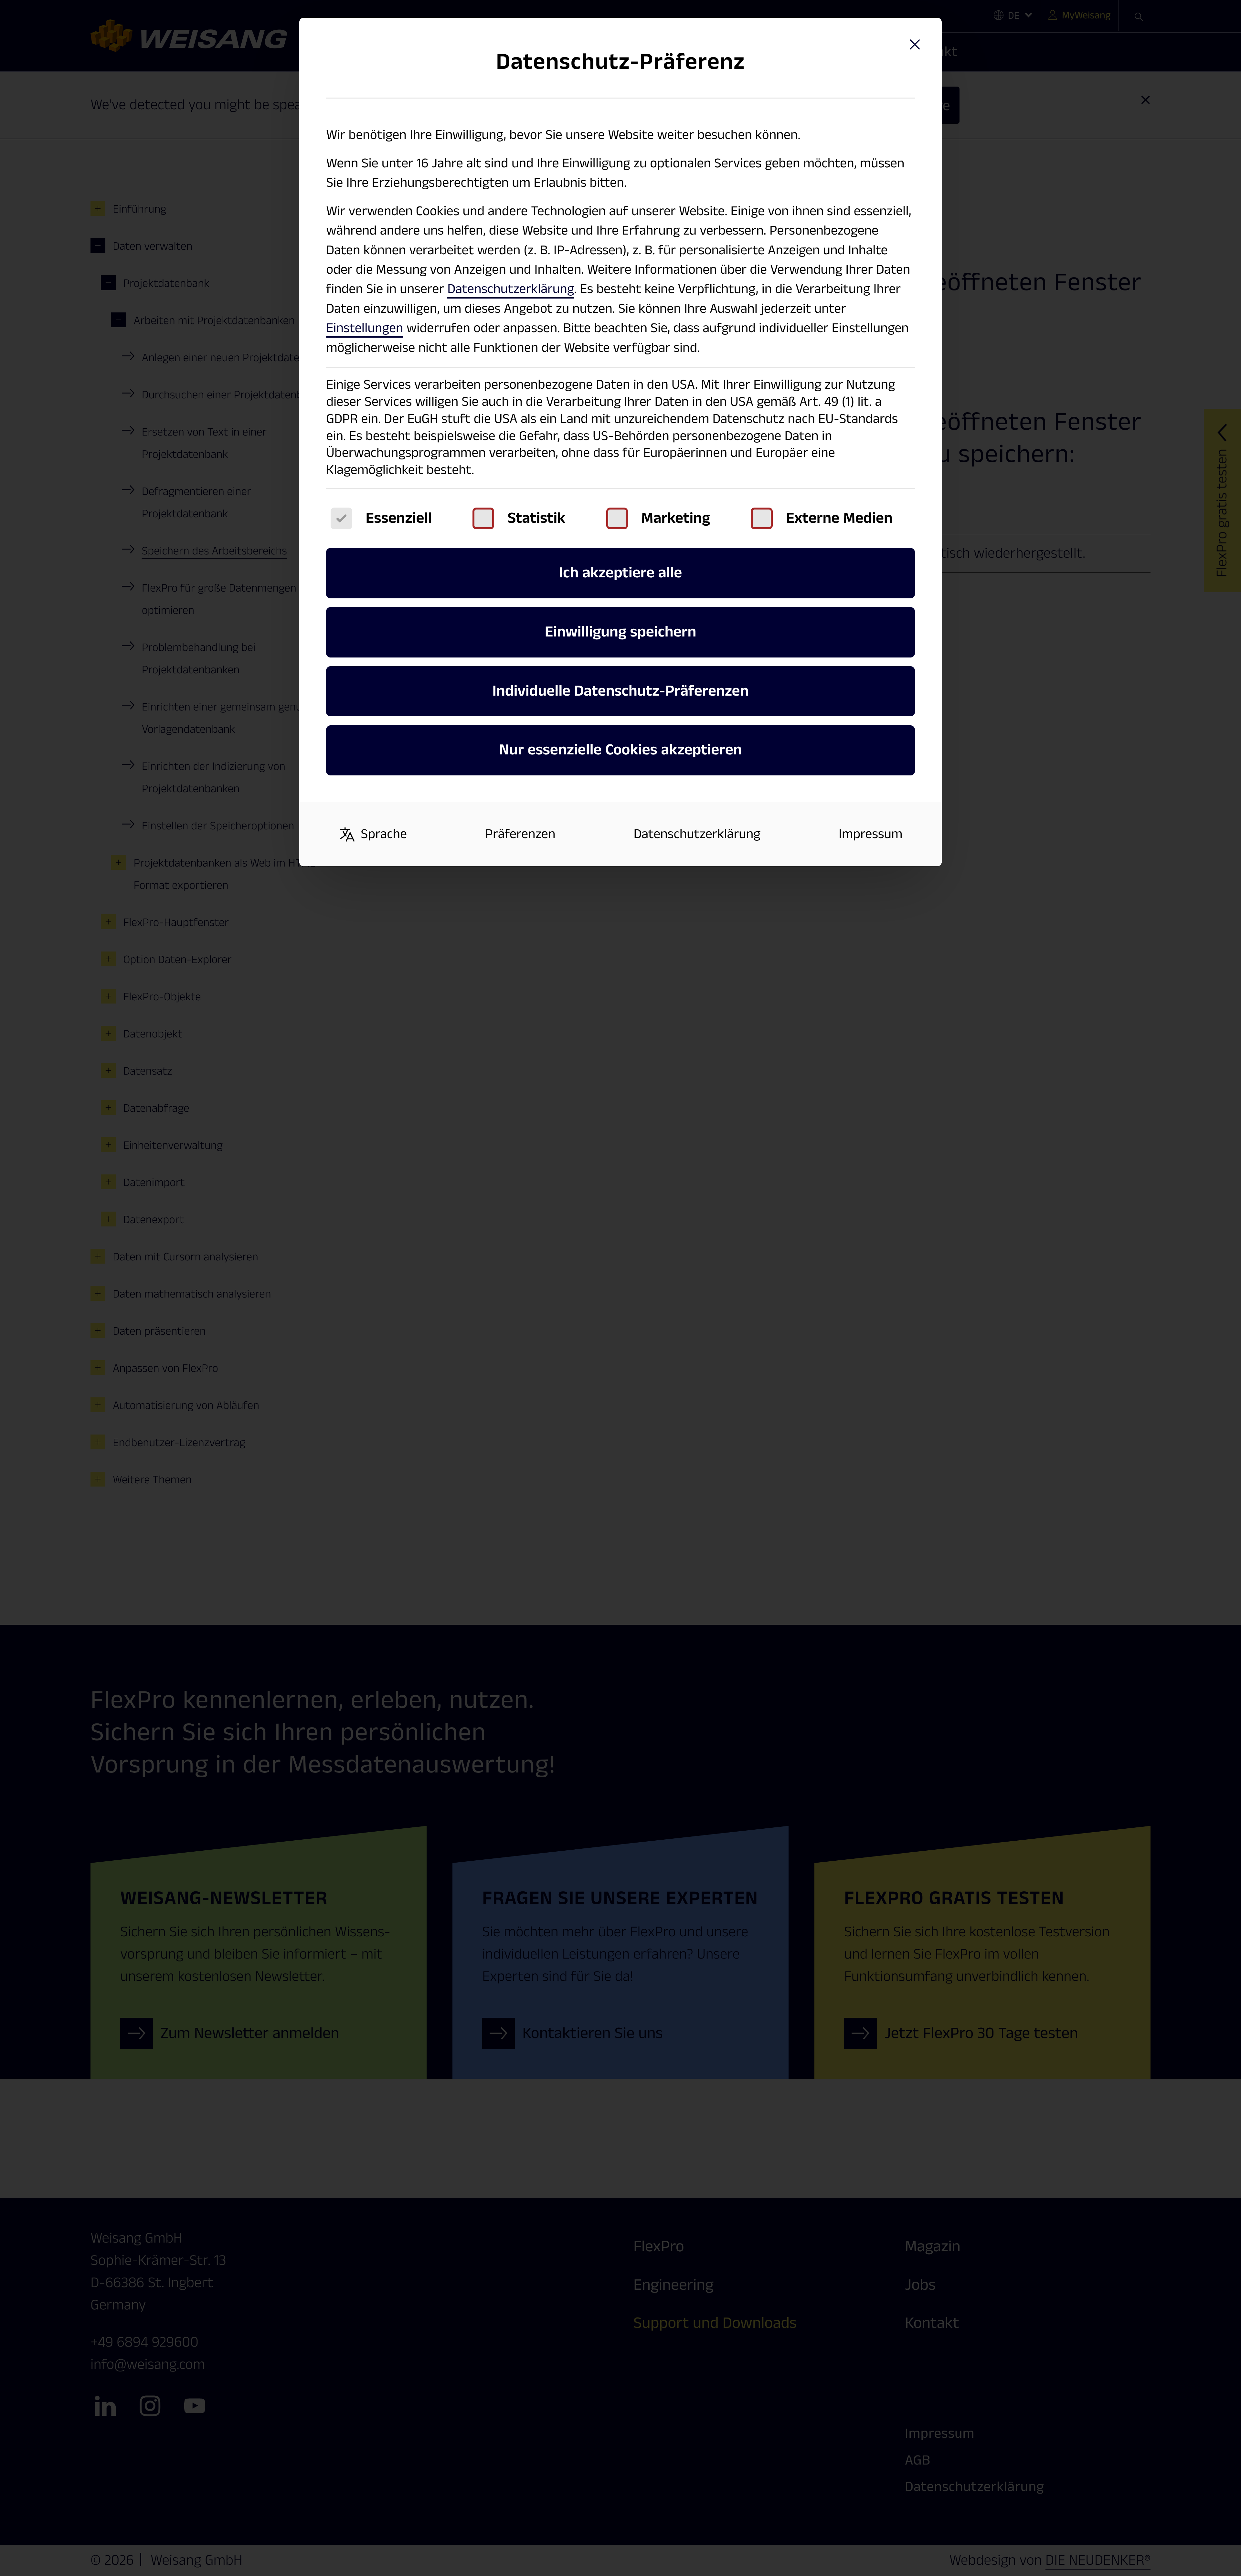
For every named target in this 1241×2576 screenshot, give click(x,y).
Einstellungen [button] (365, 328)
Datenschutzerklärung (511, 289)
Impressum (871, 834)
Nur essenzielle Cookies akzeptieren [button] (620, 750)
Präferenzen (520, 834)
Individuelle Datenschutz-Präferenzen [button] (621, 691)
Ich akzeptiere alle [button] (621, 573)
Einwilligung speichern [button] (620, 632)
